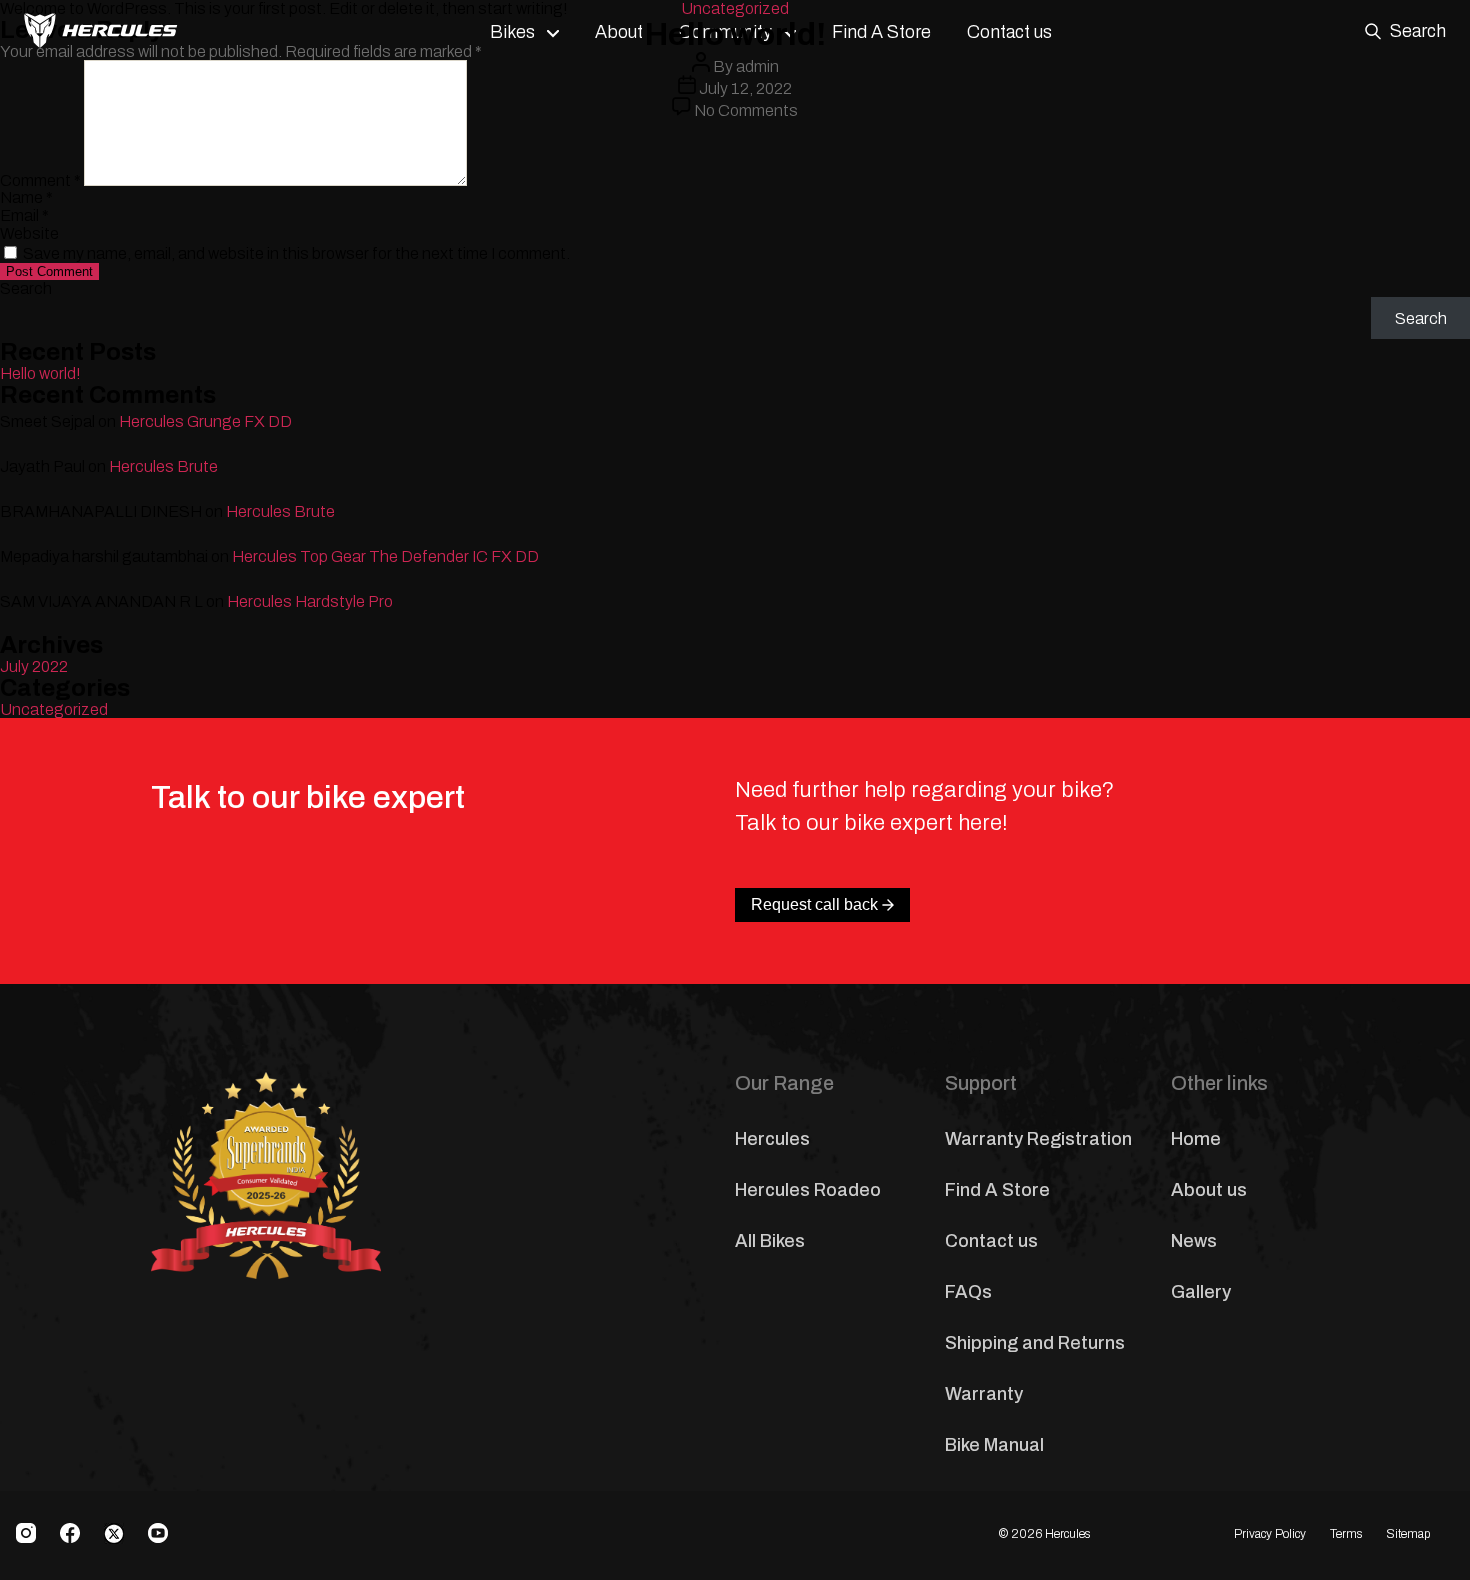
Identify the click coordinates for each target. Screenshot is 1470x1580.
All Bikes (770, 1241)
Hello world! (40, 373)
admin (757, 66)
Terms (1346, 1534)
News (1194, 1241)
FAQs (968, 1292)
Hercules (772, 1139)
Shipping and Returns (1035, 1343)
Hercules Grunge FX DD (205, 421)
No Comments (746, 110)
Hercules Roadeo (808, 1190)
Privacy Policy (1270, 1534)
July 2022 (34, 666)
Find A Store (997, 1190)
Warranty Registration (1038, 1139)
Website (29, 233)
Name (26, 197)
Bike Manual (994, 1445)
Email (24, 215)
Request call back (814, 904)
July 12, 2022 (745, 88)
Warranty (984, 1394)
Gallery (1201, 1292)
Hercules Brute (163, 466)
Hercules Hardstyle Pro (310, 601)
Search (26, 288)
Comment (40, 180)
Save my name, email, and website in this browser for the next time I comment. (296, 253)
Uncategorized (735, 8)
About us (1209, 1190)
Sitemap (1408, 1534)
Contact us (991, 1241)
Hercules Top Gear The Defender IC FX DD (385, 556)
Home (1196, 1139)
